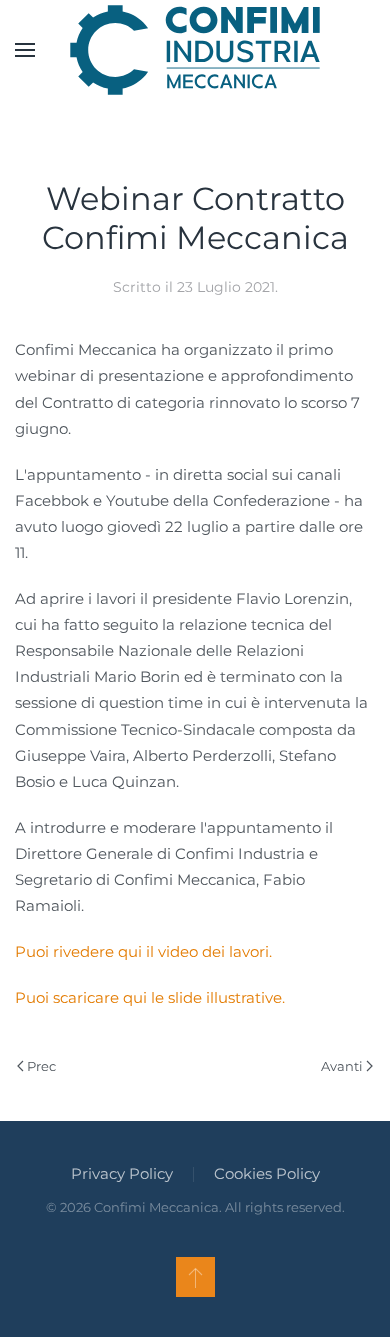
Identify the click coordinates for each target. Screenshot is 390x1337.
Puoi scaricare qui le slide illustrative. (150, 997)
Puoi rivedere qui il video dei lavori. (143, 951)
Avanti (342, 1066)
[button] (25, 50)
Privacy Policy (122, 1173)
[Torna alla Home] (195, 50)
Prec (41, 1066)
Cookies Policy (267, 1173)
